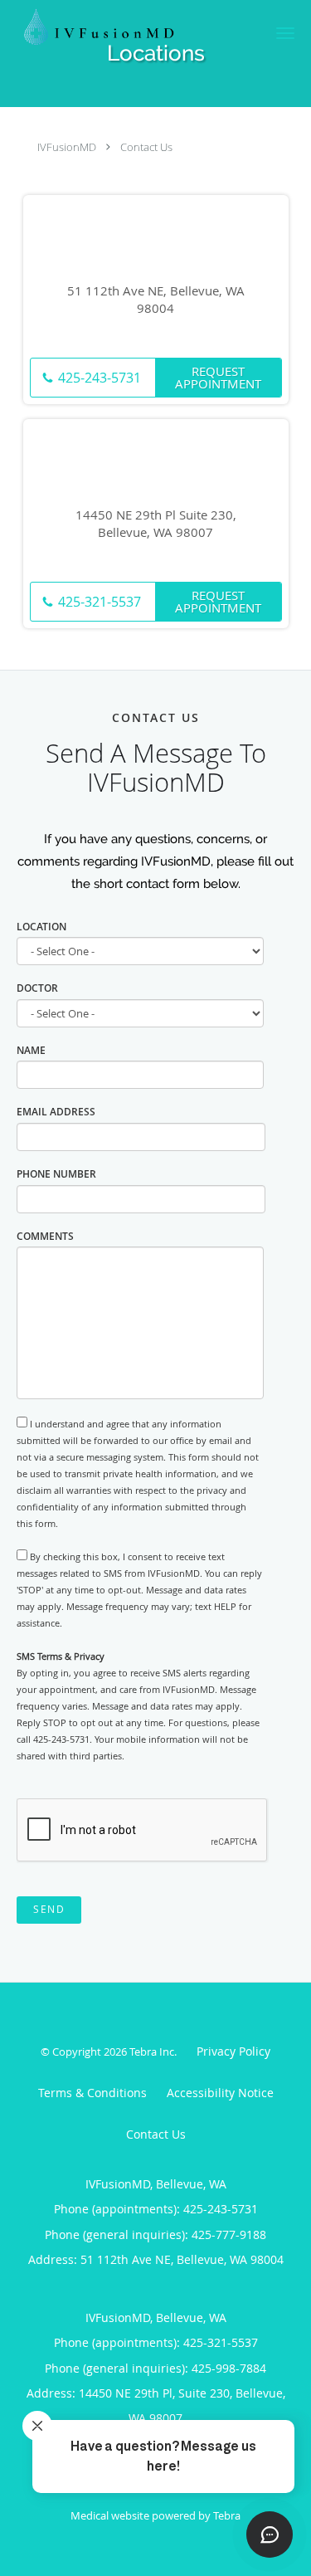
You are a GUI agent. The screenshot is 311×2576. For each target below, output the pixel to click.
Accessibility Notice (220, 2093)
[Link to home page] (129, 27)
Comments (45, 1236)
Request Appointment (218, 377)
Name (31, 1050)
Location (41, 927)
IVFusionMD (67, 147)
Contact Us (146, 147)
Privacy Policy (233, 2051)
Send (49, 1909)
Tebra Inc (152, 2052)
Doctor (37, 988)
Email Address (56, 1112)
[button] (285, 33)
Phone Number (56, 1174)
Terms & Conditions (92, 2093)
